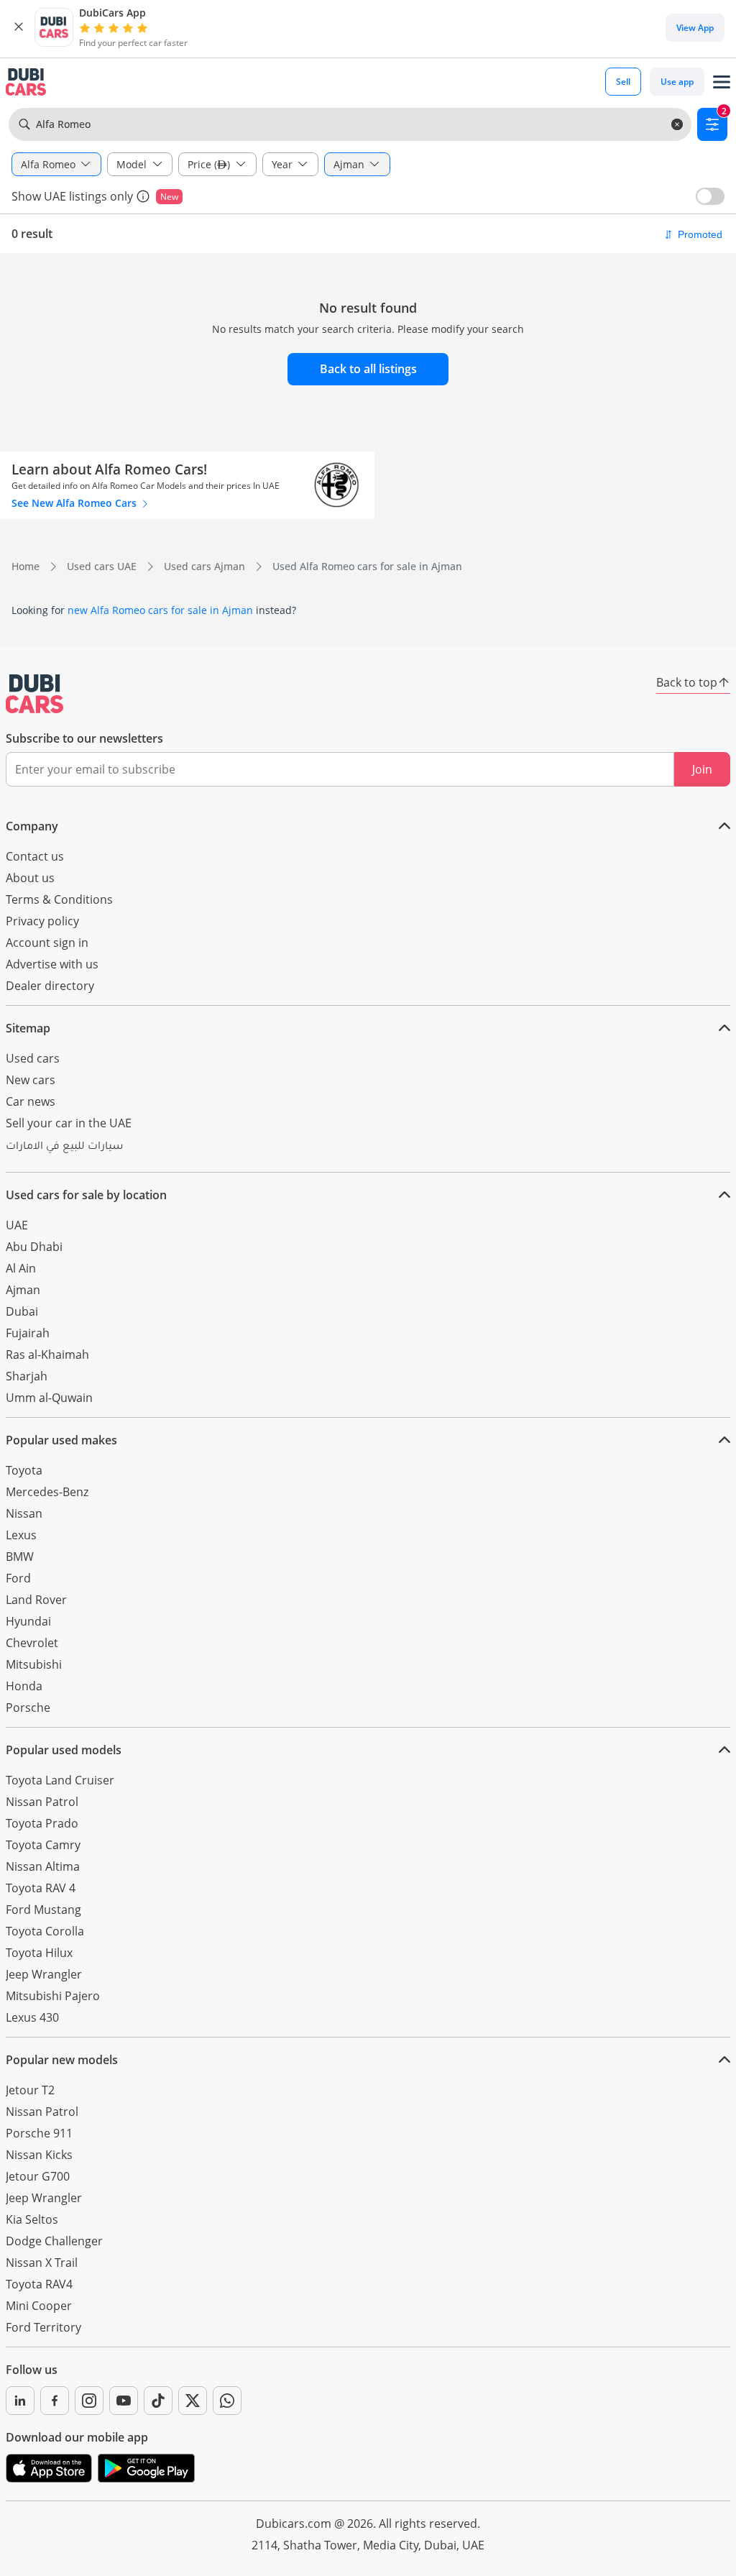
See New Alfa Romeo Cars (75, 503)
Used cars (33, 1058)
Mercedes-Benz (47, 1492)
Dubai (22, 1311)
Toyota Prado (42, 1823)
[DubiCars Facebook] (55, 2401)
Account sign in (47, 943)
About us (30, 878)
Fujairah (28, 1333)
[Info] (143, 196)
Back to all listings (368, 369)
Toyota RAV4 (39, 2284)
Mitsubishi (34, 1664)
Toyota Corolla (45, 1931)
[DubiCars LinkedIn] (20, 2401)
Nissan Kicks (39, 2155)
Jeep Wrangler (44, 1974)
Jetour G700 (38, 2176)
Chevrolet (32, 1643)
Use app (677, 82)
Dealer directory (50, 986)
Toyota (24, 1470)
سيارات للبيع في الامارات (64, 1147)
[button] (19, 27)
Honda (24, 1686)
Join (702, 769)
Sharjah (27, 1376)
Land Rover (36, 1600)
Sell (623, 82)
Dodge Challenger (54, 2241)
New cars (31, 1080)
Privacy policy (42, 921)
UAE (17, 1225)
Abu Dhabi (34, 1247)
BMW (20, 1557)
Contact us (35, 856)
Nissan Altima (43, 1866)
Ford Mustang (43, 1910)
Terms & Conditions (59, 899)
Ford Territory (43, 2327)
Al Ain (21, 1268)
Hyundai (28, 1621)
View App (695, 28)
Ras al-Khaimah (47, 1355)
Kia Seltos (32, 2219)
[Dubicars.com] (34, 694)
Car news (31, 1101)
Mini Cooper (39, 2306)
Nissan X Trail (42, 2263)
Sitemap (28, 1028)
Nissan (24, 1513)
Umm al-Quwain (49, 1398)
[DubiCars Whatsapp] (227, 2401)
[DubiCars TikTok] (158, 2401)
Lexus (21, 1535)
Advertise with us (52, 964)
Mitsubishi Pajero (53, 1996)
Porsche (28, 1708)
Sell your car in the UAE (69, 1123)
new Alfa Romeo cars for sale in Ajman (160, 610)
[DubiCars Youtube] (124, 2401)
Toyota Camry (43, 1845)
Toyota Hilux (39, 1953)
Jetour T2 (30, 2090)
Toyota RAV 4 (41, 1888)
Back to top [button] (687, 682)
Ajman (23, 1290)
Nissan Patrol (42, 1802)
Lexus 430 (32, 2017)
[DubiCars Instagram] (89, 2401)
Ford (18, 1578)
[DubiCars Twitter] (193, 2401)
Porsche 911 (39, 2133)
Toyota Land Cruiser (60, 1780)
